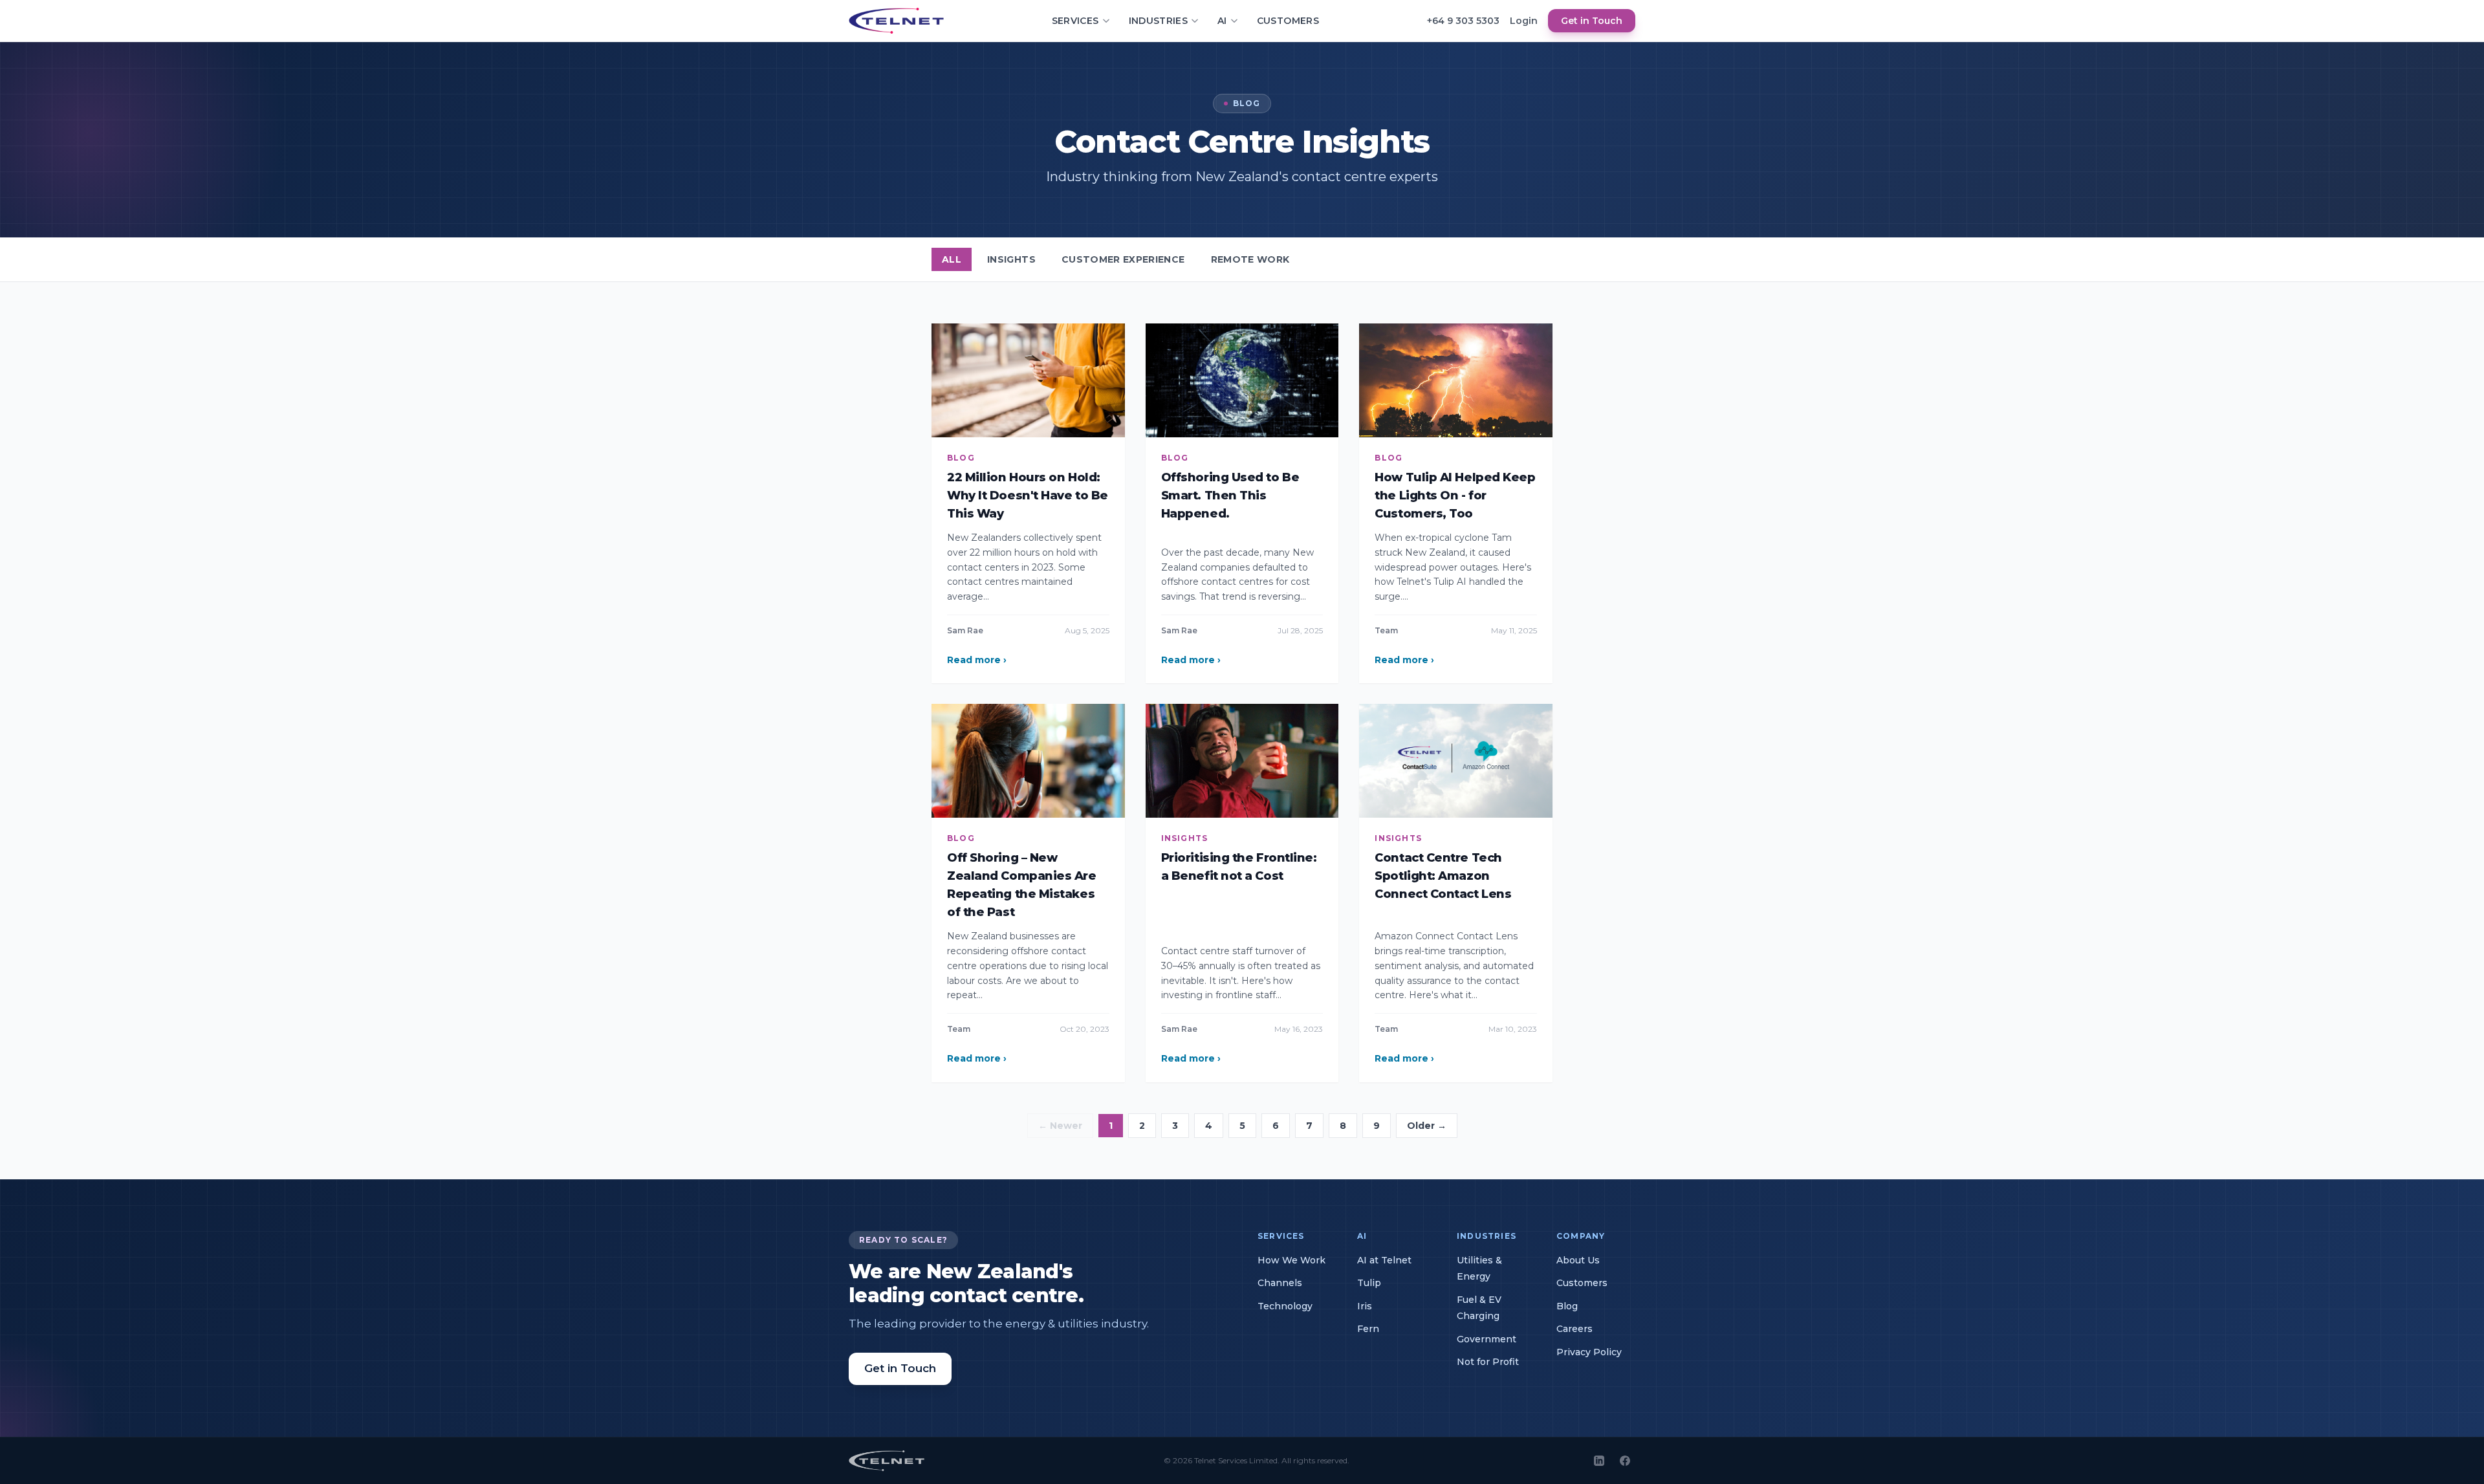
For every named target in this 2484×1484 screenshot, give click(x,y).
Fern (1368, 1329)
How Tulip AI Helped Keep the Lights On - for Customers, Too (1455, 496)
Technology (1285, 1306)
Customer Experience (1123, 259)
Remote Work (1250, 259)
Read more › (977, 660)
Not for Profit (1488, 1362)
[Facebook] (1625, 1461)
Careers (1574, 1329)
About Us (1578, 1260)
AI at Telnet (1384, 1260)
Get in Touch (1592, 21)
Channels (1280, 1283)
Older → (1427, 1126)
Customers (1288, 21)
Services (1075, 21)
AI (1222, 21)
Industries (1159, 21)
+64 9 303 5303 (1463, 21)
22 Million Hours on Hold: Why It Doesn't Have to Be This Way (1028, 496)
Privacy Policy (1589, 1352)
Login (1524, 21)
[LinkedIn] (1599, 1461)
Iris (1365, 1306)
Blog (1567, 1306)
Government (1487, 1339)
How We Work (1291, 1260)
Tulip (1369, 1283)
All (952, 259)
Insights (1011, 259)
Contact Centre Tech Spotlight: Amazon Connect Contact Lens (1443, 876)
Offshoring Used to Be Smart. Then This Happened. (1230, 496)
